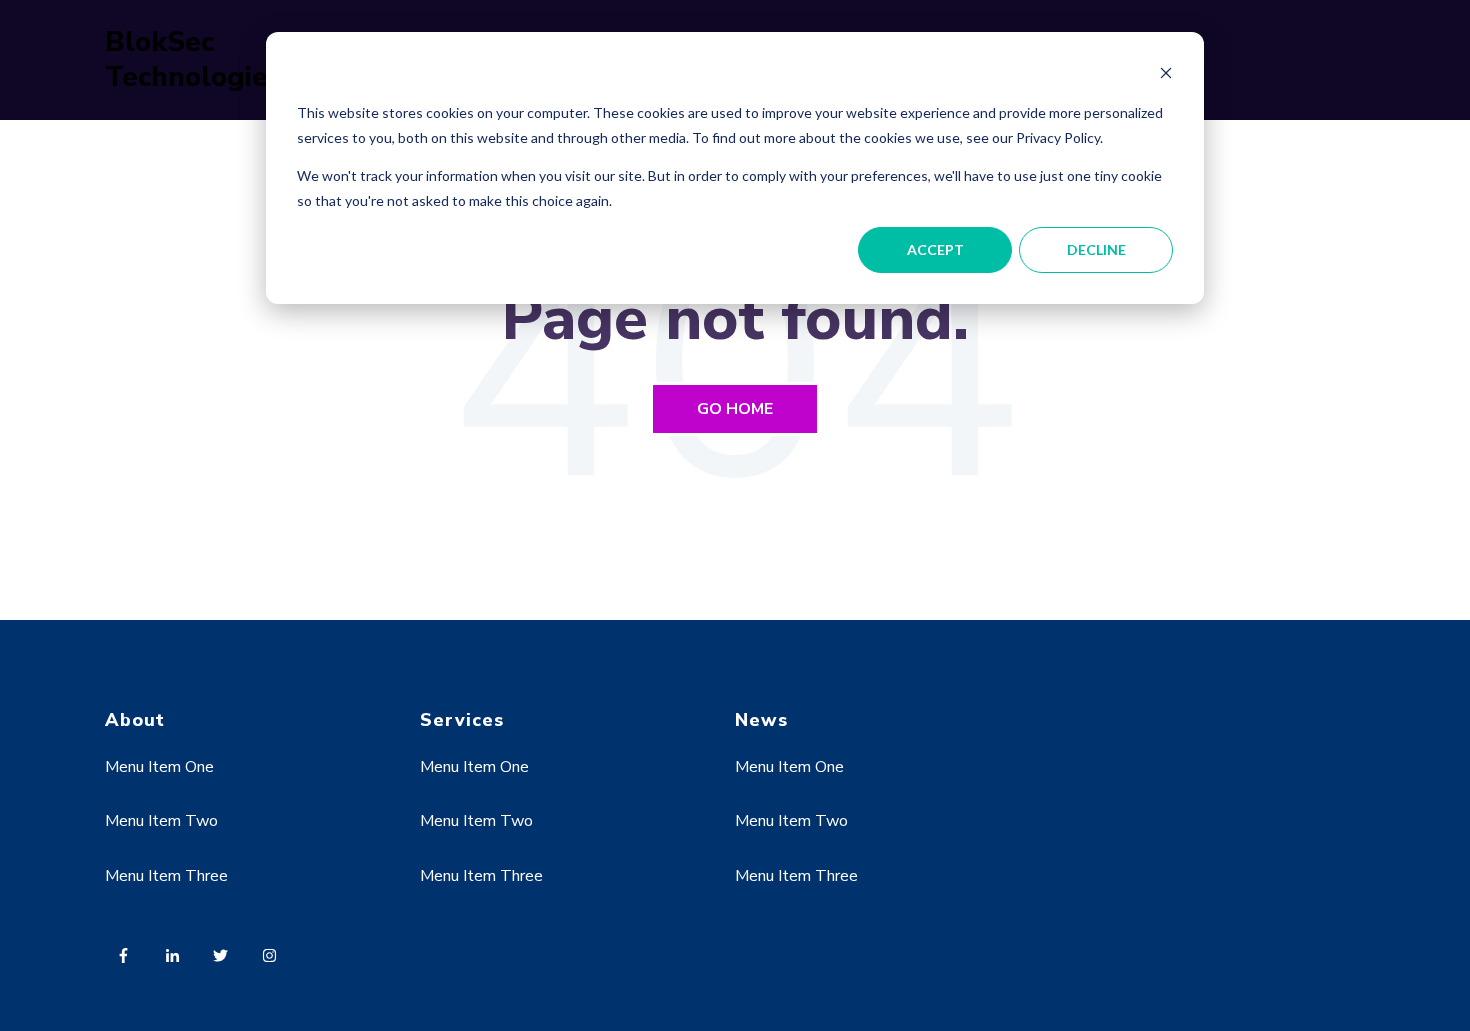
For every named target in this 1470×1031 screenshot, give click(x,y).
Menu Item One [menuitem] (159, 767)
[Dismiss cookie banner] (1166, 75)
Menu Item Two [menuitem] (161, 821)
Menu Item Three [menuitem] (166, 876)
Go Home (735, 409)
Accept (935, 249)
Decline (1096, 249)
